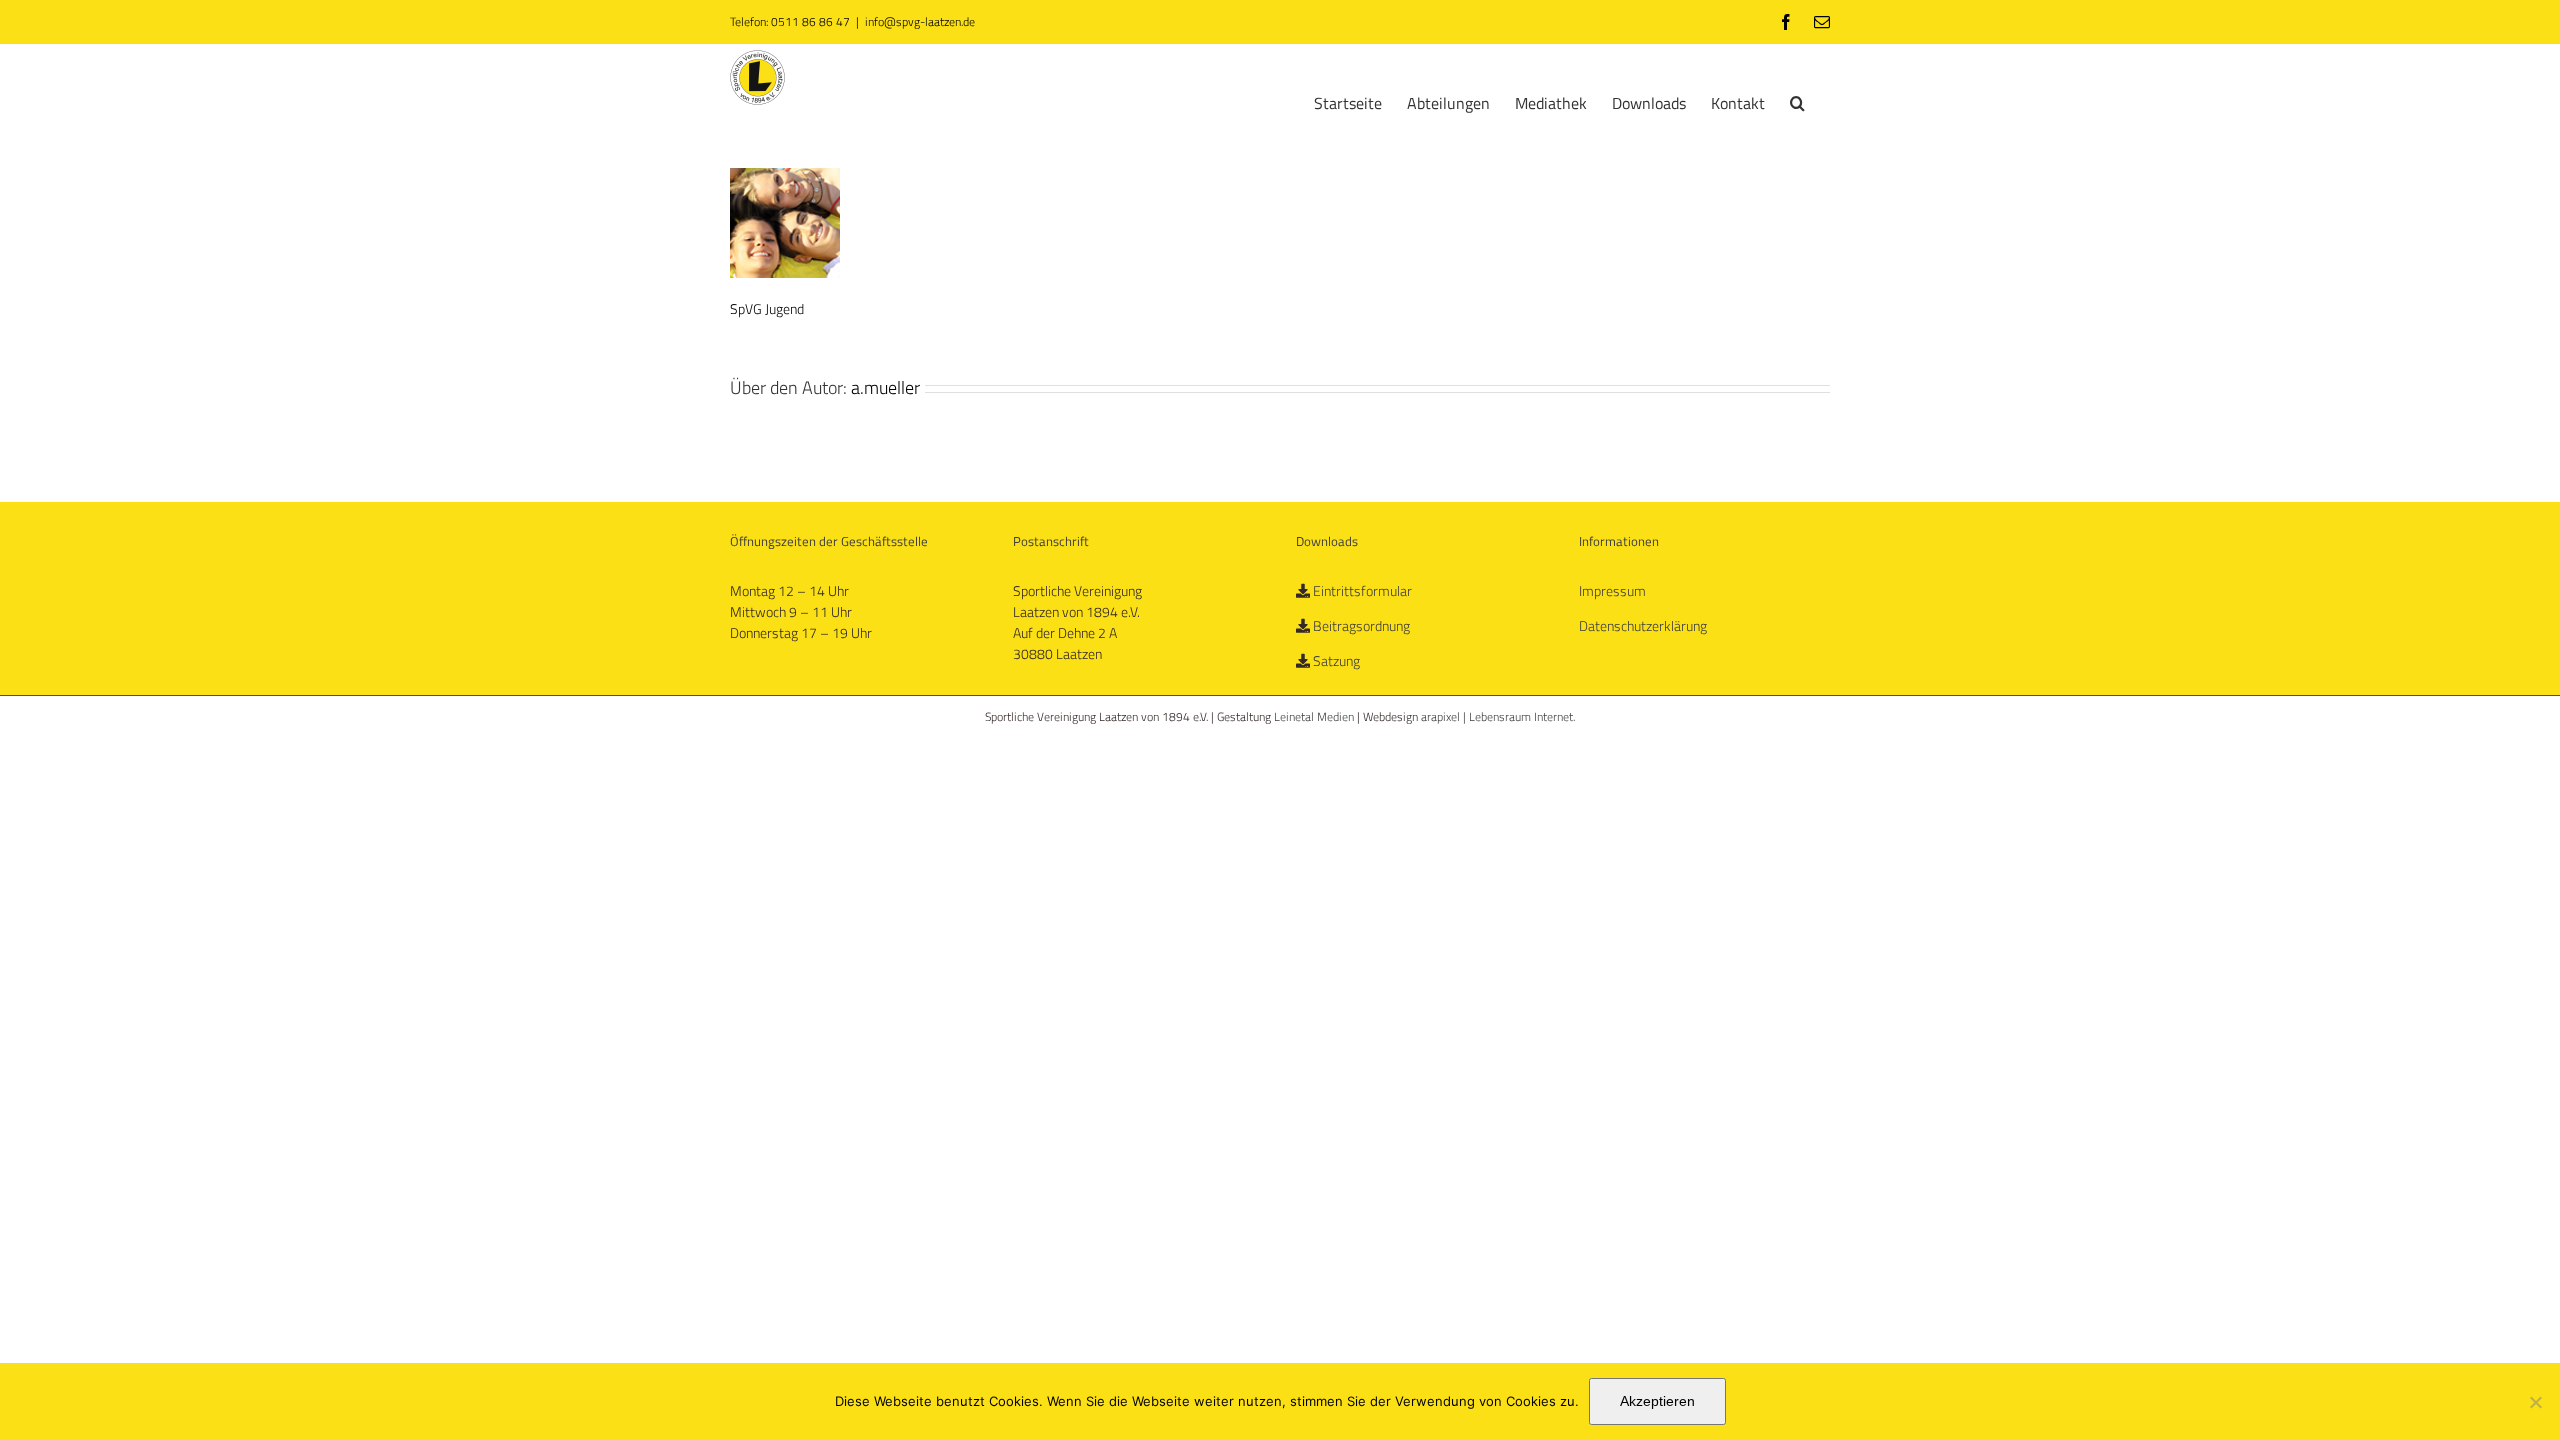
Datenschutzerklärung (1643, 625)
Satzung (1336, 660)
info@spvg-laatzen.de (920, 21)
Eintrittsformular (1362, 590)
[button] (1797, 101)
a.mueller (885, 387)
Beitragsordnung (1361, 625)
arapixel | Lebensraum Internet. (1498, 716)
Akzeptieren (1657, 1401)
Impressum (1612, 590)
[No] (2535, 1402)
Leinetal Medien (1315, 716)
